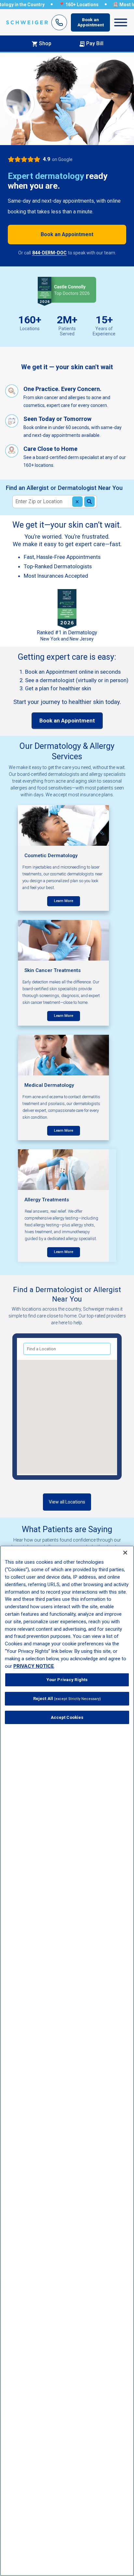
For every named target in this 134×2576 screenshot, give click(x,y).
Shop (45, 43)
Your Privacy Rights (67, 1680)
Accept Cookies (67, 1717)
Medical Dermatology (49, 1085)
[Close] (125, 1553)
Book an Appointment (91, 22)
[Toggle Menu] (121, 22)
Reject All (67, 1699)
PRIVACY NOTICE (34, 1666)
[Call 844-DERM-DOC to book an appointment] (59, 22)
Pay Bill (95, 43)
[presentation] (64, 901)
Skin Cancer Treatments (53, 970)
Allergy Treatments (47, 1200)
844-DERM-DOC (49, 253)
